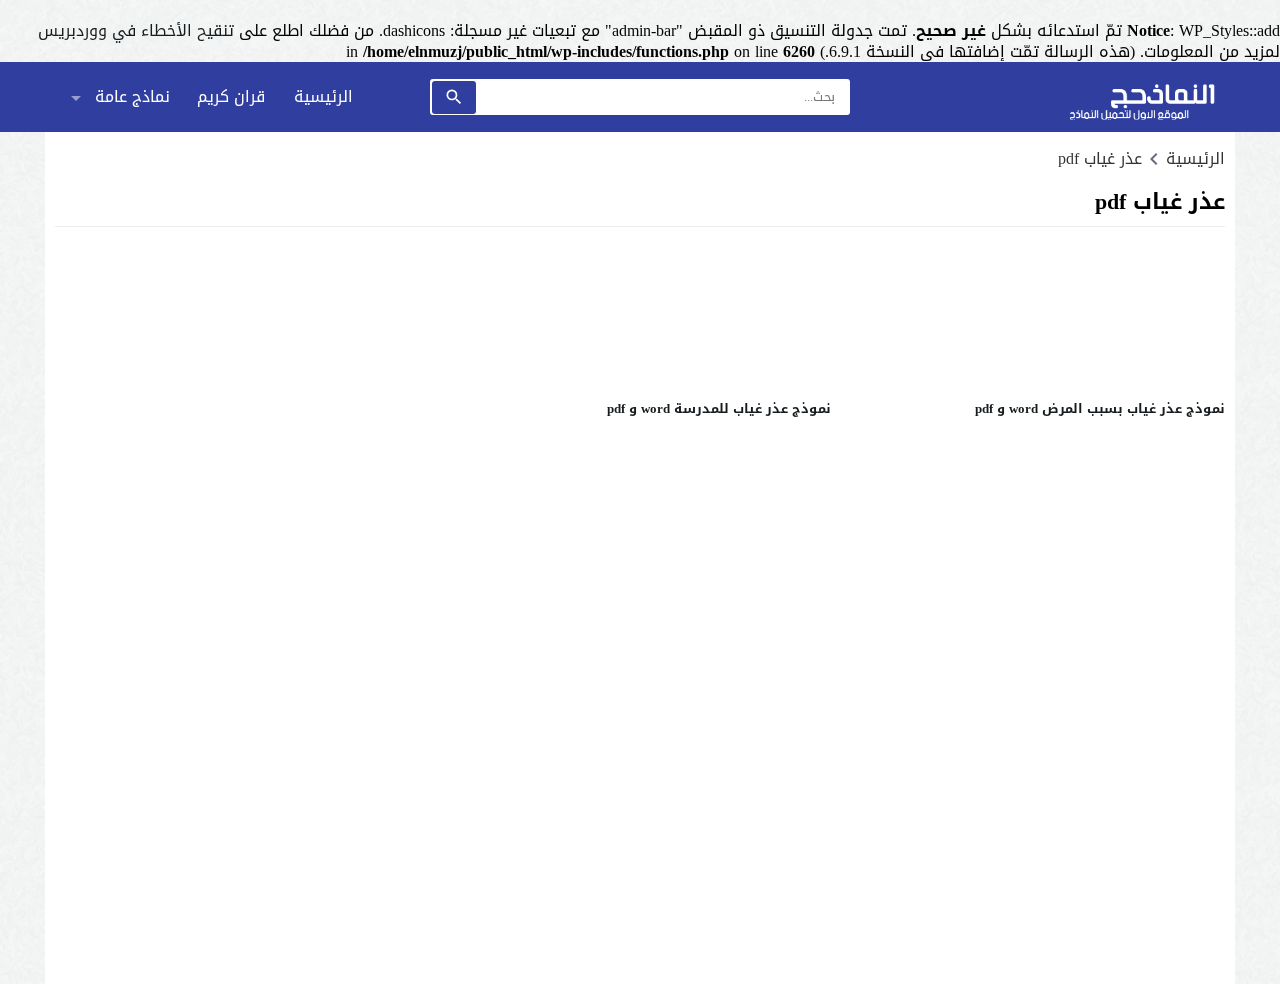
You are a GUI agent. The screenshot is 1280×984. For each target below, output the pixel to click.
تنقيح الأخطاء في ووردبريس (136, 30)
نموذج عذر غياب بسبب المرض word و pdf (1100, 408)
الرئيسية (323, 96)
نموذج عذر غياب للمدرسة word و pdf (719, 408)
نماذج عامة (132, 96)
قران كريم (231, 96)
